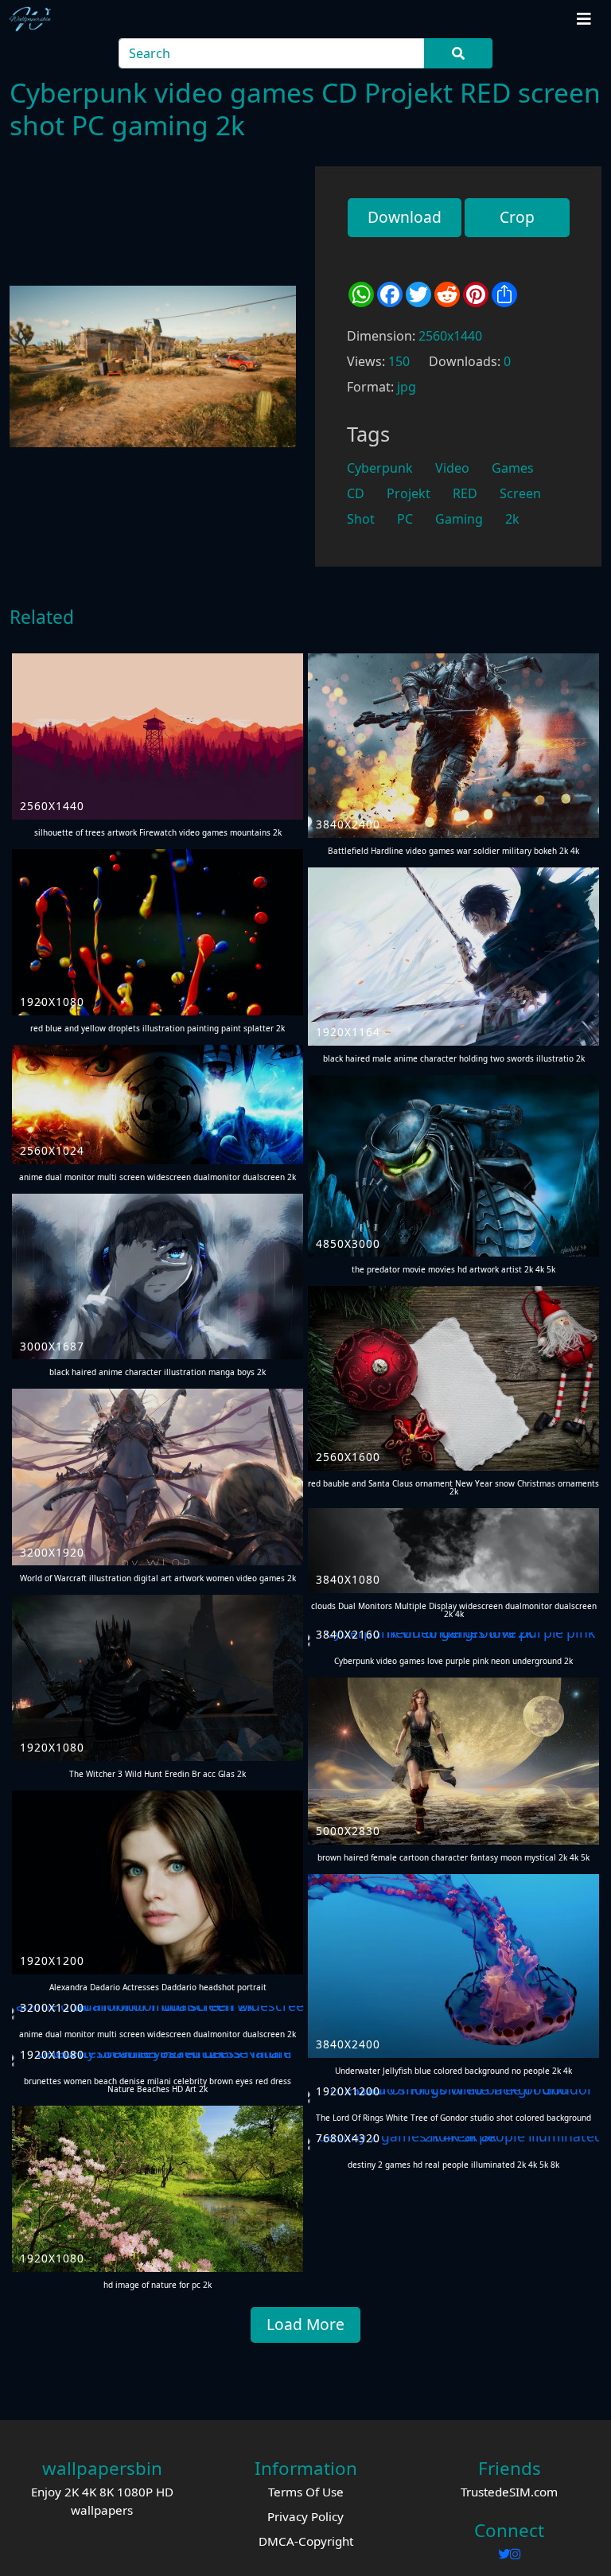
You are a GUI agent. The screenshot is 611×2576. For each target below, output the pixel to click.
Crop (517, 217)
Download (405, 217)
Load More (305, 2324)
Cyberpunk (380, 468)
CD (356, 493)
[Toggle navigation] (584, 19)
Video (452, 468)
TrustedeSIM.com (509, 2492)
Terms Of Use (306, 2492)
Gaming (459, 519)
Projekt (409, 493)
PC (405, 519)
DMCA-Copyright (306, 2541)
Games (513, 468)
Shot (361, 519)
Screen (520, 493)
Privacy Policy (305, 2516)
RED (465, 493)
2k (512, 519)
